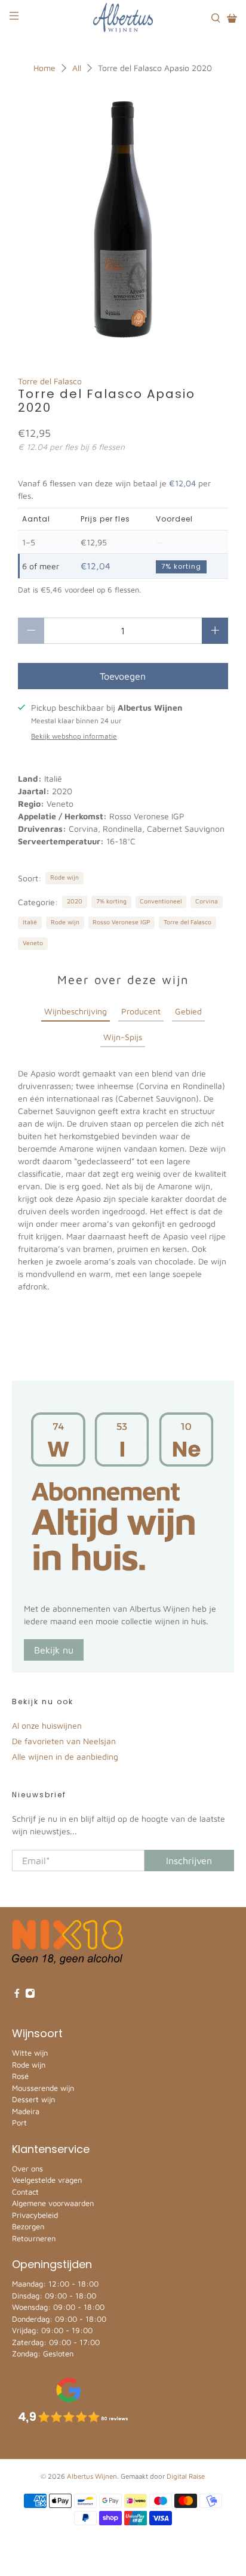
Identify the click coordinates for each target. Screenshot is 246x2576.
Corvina (207, 901)
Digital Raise (186, 2476)
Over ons (27, 2168)
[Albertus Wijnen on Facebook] (17, 1995)
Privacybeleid (35, 2215)
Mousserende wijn (43, 2088)
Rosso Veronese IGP (121, 922)
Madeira (26, 2111)
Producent (141, 1011)
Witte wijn (30, 2053)
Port (19, 2122)
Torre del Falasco (50, 381)
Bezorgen (28, 2226)
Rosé (20, 2076)
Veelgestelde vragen (47, 2180)
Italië (30, 922)
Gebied (188, 1011)
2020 (75, 901)
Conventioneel (161, 901)
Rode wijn (64, 877)
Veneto (33, 943)
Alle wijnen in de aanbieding (65, 1756)
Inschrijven (189, 1861)
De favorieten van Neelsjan (64, 1741)
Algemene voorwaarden (53, 2203)
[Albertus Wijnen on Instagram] (30, 1995)
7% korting (111, 901)
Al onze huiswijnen (47, 1725)
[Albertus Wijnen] (123, 18)
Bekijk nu (54, 1650)
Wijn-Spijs (123, 1037)
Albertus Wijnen (92, 2476)
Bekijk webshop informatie (74, 736)
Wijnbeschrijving (76, 1011)
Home (44, 68)
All (77, 68)
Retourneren (34, 2238)
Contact (25, 2192)
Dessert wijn (33, 2099)
